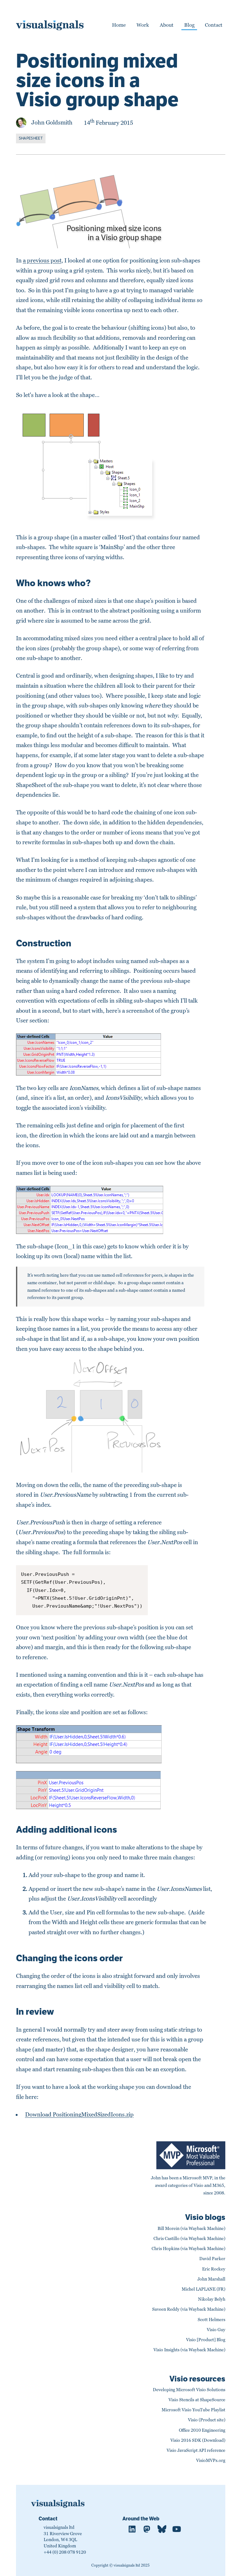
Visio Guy (216, 2330)
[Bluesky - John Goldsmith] (162, 2530)
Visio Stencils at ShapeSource (197, 2400)
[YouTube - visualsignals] (177, 2530)
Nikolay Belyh (212, 2299)
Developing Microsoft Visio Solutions (189, 2390)
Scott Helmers (212, 2320)
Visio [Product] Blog (206, 2340)
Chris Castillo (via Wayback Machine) (189, 2239)
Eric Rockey (214, 2269)
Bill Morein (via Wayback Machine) (191, 2229)
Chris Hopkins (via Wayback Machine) (188, 2249)
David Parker (212, 2259)
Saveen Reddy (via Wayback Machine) (189, 2309)
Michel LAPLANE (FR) (204, 2289)
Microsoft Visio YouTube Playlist (193, 2410)
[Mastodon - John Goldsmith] (147, 2530)
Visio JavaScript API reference (196, 2450)
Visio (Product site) (207, 2420)
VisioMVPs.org (211, 2460)
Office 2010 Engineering (202, 2430)
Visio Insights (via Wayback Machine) (189, 2350)
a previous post (42, 261)
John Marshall (211, 2279)
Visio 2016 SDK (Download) (198, 2440)
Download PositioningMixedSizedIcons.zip (79, 2115)
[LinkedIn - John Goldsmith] (132, 2530)
